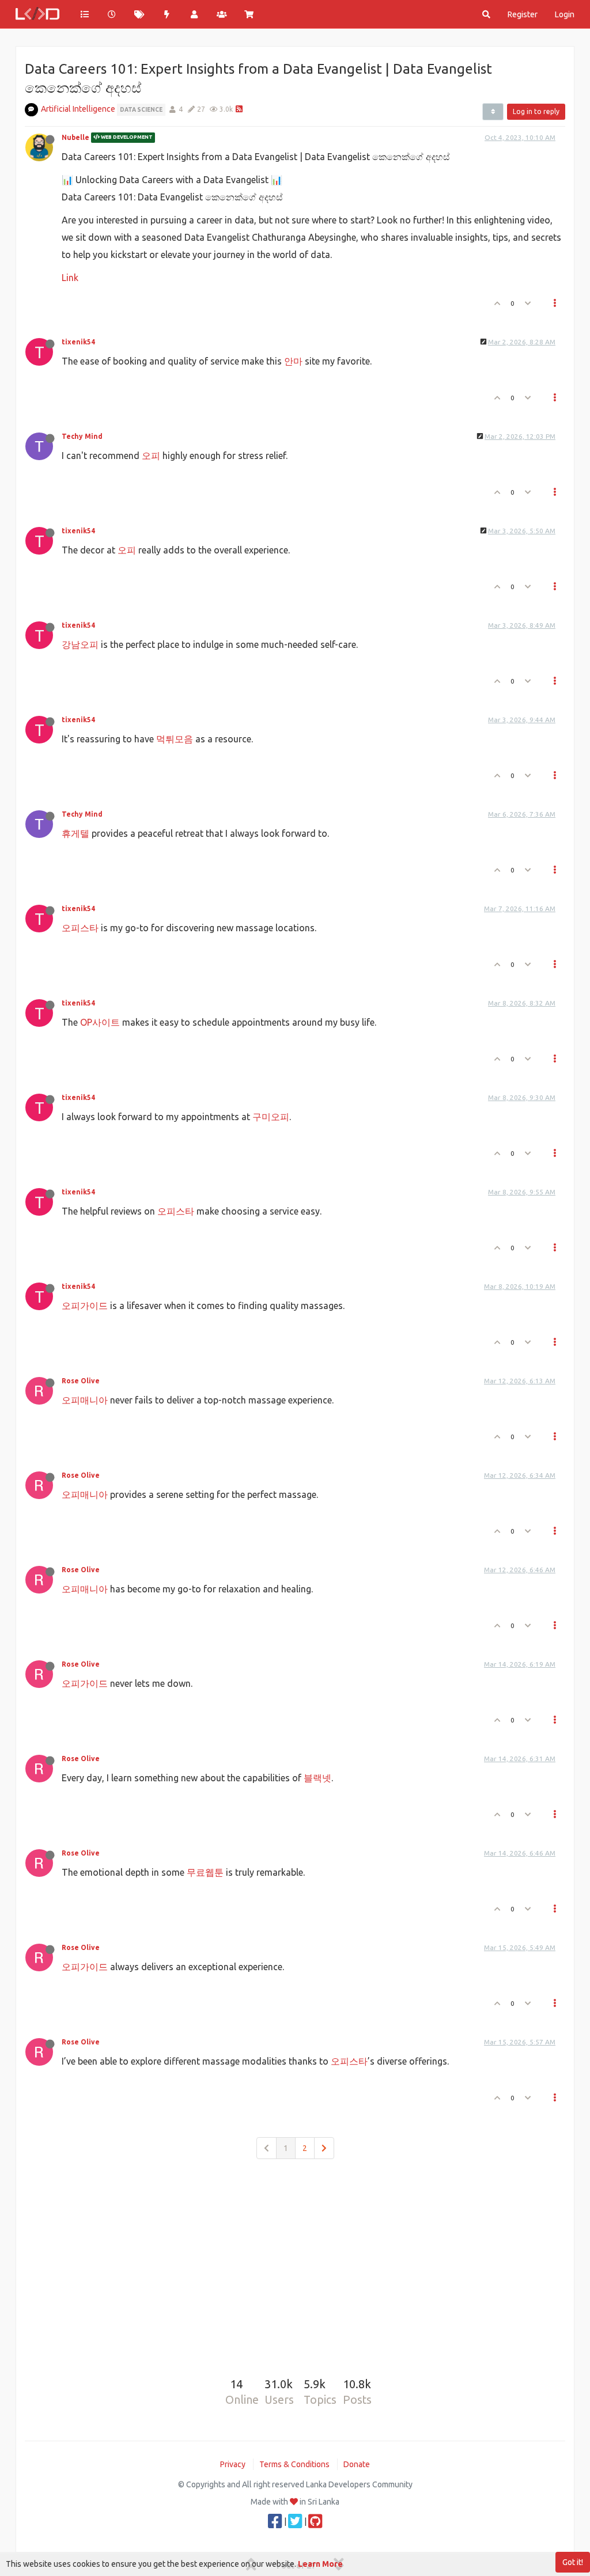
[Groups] (222, 14)
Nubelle (75, 137)
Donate (357, 2464)
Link (70, 278)
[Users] (194, 14)
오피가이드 (85, 1306)
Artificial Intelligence (78, 109)
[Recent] (112, 14)
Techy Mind (82, 436)
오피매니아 (85, 1400)
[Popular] (167, 14)
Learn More (320, 2564)
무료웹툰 (205, 1872)
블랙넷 (317, 1778)
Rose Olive (81, 1381)
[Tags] (139, 14)
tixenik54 (78, 342)
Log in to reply (536, 111)
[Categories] (85, 14)
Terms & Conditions (294, 2464)
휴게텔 (75, 833)
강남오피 (80, 644)
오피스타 (80, 928)
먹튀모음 (175, 739)
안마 (293, 361)
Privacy (233, 2464)
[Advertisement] (295, 2260)
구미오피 (271, 1117)
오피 (151, 456)
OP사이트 (100, 1022)
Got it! (573, 2562)
